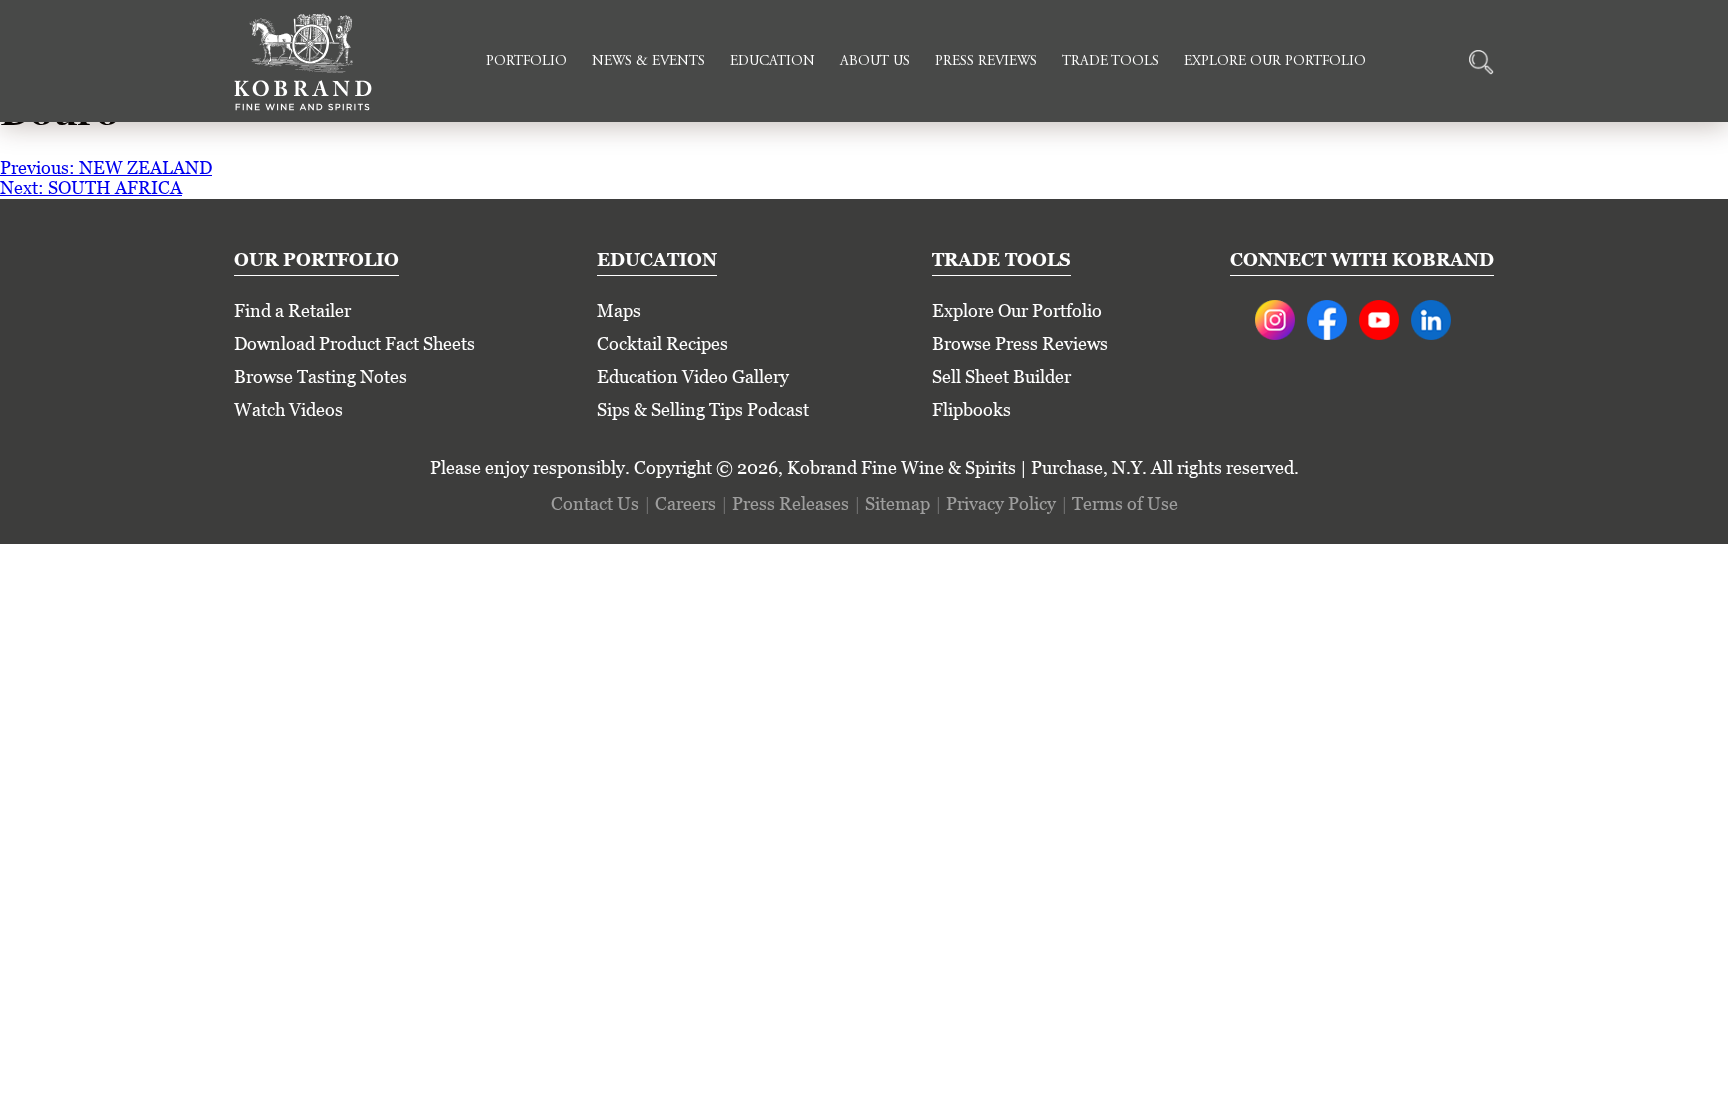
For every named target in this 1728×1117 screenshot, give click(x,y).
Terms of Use (1125, 503)
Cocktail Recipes (662, 343)
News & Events (648, 62)
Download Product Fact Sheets (354, 343)
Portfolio (526, 62)
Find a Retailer (292, 310)
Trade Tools (1110, 62)
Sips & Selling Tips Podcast (703, 409)
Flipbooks (971, 409)
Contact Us (595, 503)
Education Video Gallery (693, 376)
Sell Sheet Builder (1001, 376)
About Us (875, 62)
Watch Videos (288, 409)
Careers (685, 503)
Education (772, 62)
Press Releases (790, 503)
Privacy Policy (1001, 503)
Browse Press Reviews (1020, 343)
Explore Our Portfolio (1275, 62)
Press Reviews (986, 62)
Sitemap (897, 503)
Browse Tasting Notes (320, 376)
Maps (619, 310)
